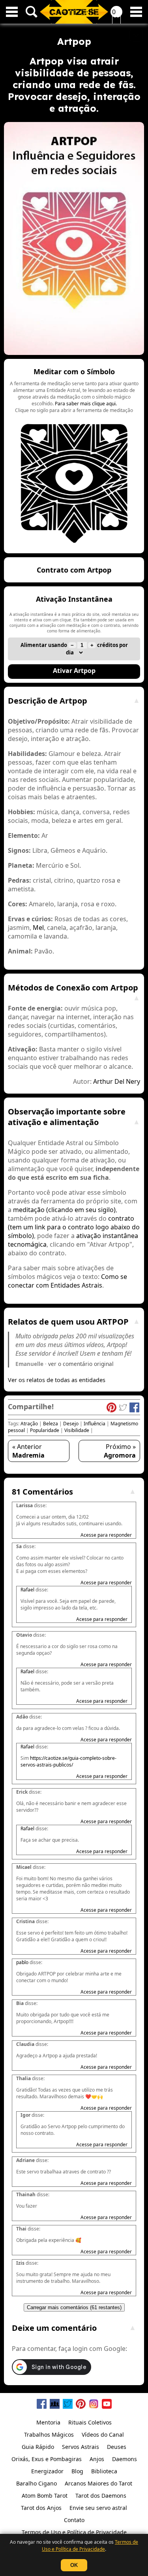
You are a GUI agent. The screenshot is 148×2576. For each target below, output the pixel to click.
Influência (95, 1424)
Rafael (27, 1590)
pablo (22, 1962)
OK (74, 2565)
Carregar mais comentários (74, 2307)
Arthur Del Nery (117, 1081)
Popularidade (45, 1430)
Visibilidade (77, 1430)
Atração (29, 1424)
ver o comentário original (81, 1364)
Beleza (51, 1424)
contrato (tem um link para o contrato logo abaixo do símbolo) (74, 1227)
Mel (38, 928)
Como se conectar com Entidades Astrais (67, 1281)
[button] (74, 456)
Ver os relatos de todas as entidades (57, 1380)
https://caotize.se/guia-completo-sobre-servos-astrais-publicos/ (68, 1761)
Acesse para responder (106, 1535)
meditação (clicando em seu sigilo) (64, 1210)
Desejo (71, 1424)
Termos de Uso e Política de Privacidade (90, 2546)
